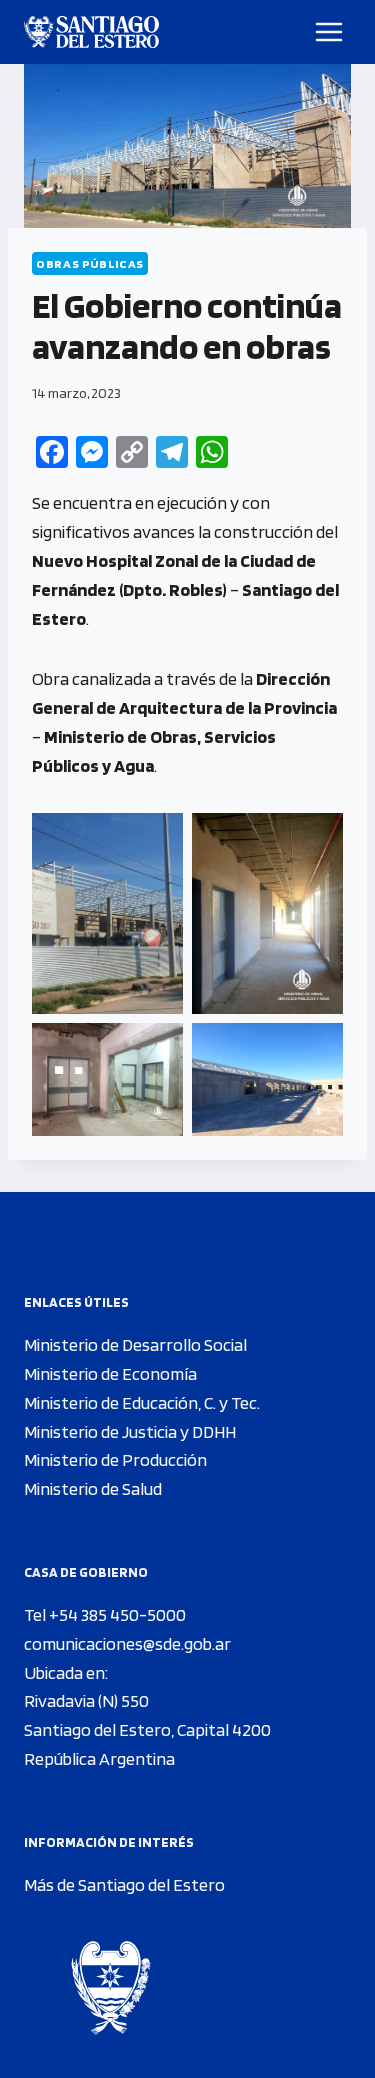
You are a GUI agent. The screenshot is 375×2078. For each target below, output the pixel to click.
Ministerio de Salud (93, 1488)
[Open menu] (329, 31)
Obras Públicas (90, 263)
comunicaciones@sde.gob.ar (127, 1643)
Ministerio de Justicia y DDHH (130, 1431)
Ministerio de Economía (110, 1373)
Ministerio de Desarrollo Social (135, 1344)
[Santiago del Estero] (91, 32)
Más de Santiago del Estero (124, 1884)
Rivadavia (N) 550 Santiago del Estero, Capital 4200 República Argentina (147, 1729)
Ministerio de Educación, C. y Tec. (142, 1402)
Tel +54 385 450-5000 (105, 1614)
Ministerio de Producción (115, 1459)
